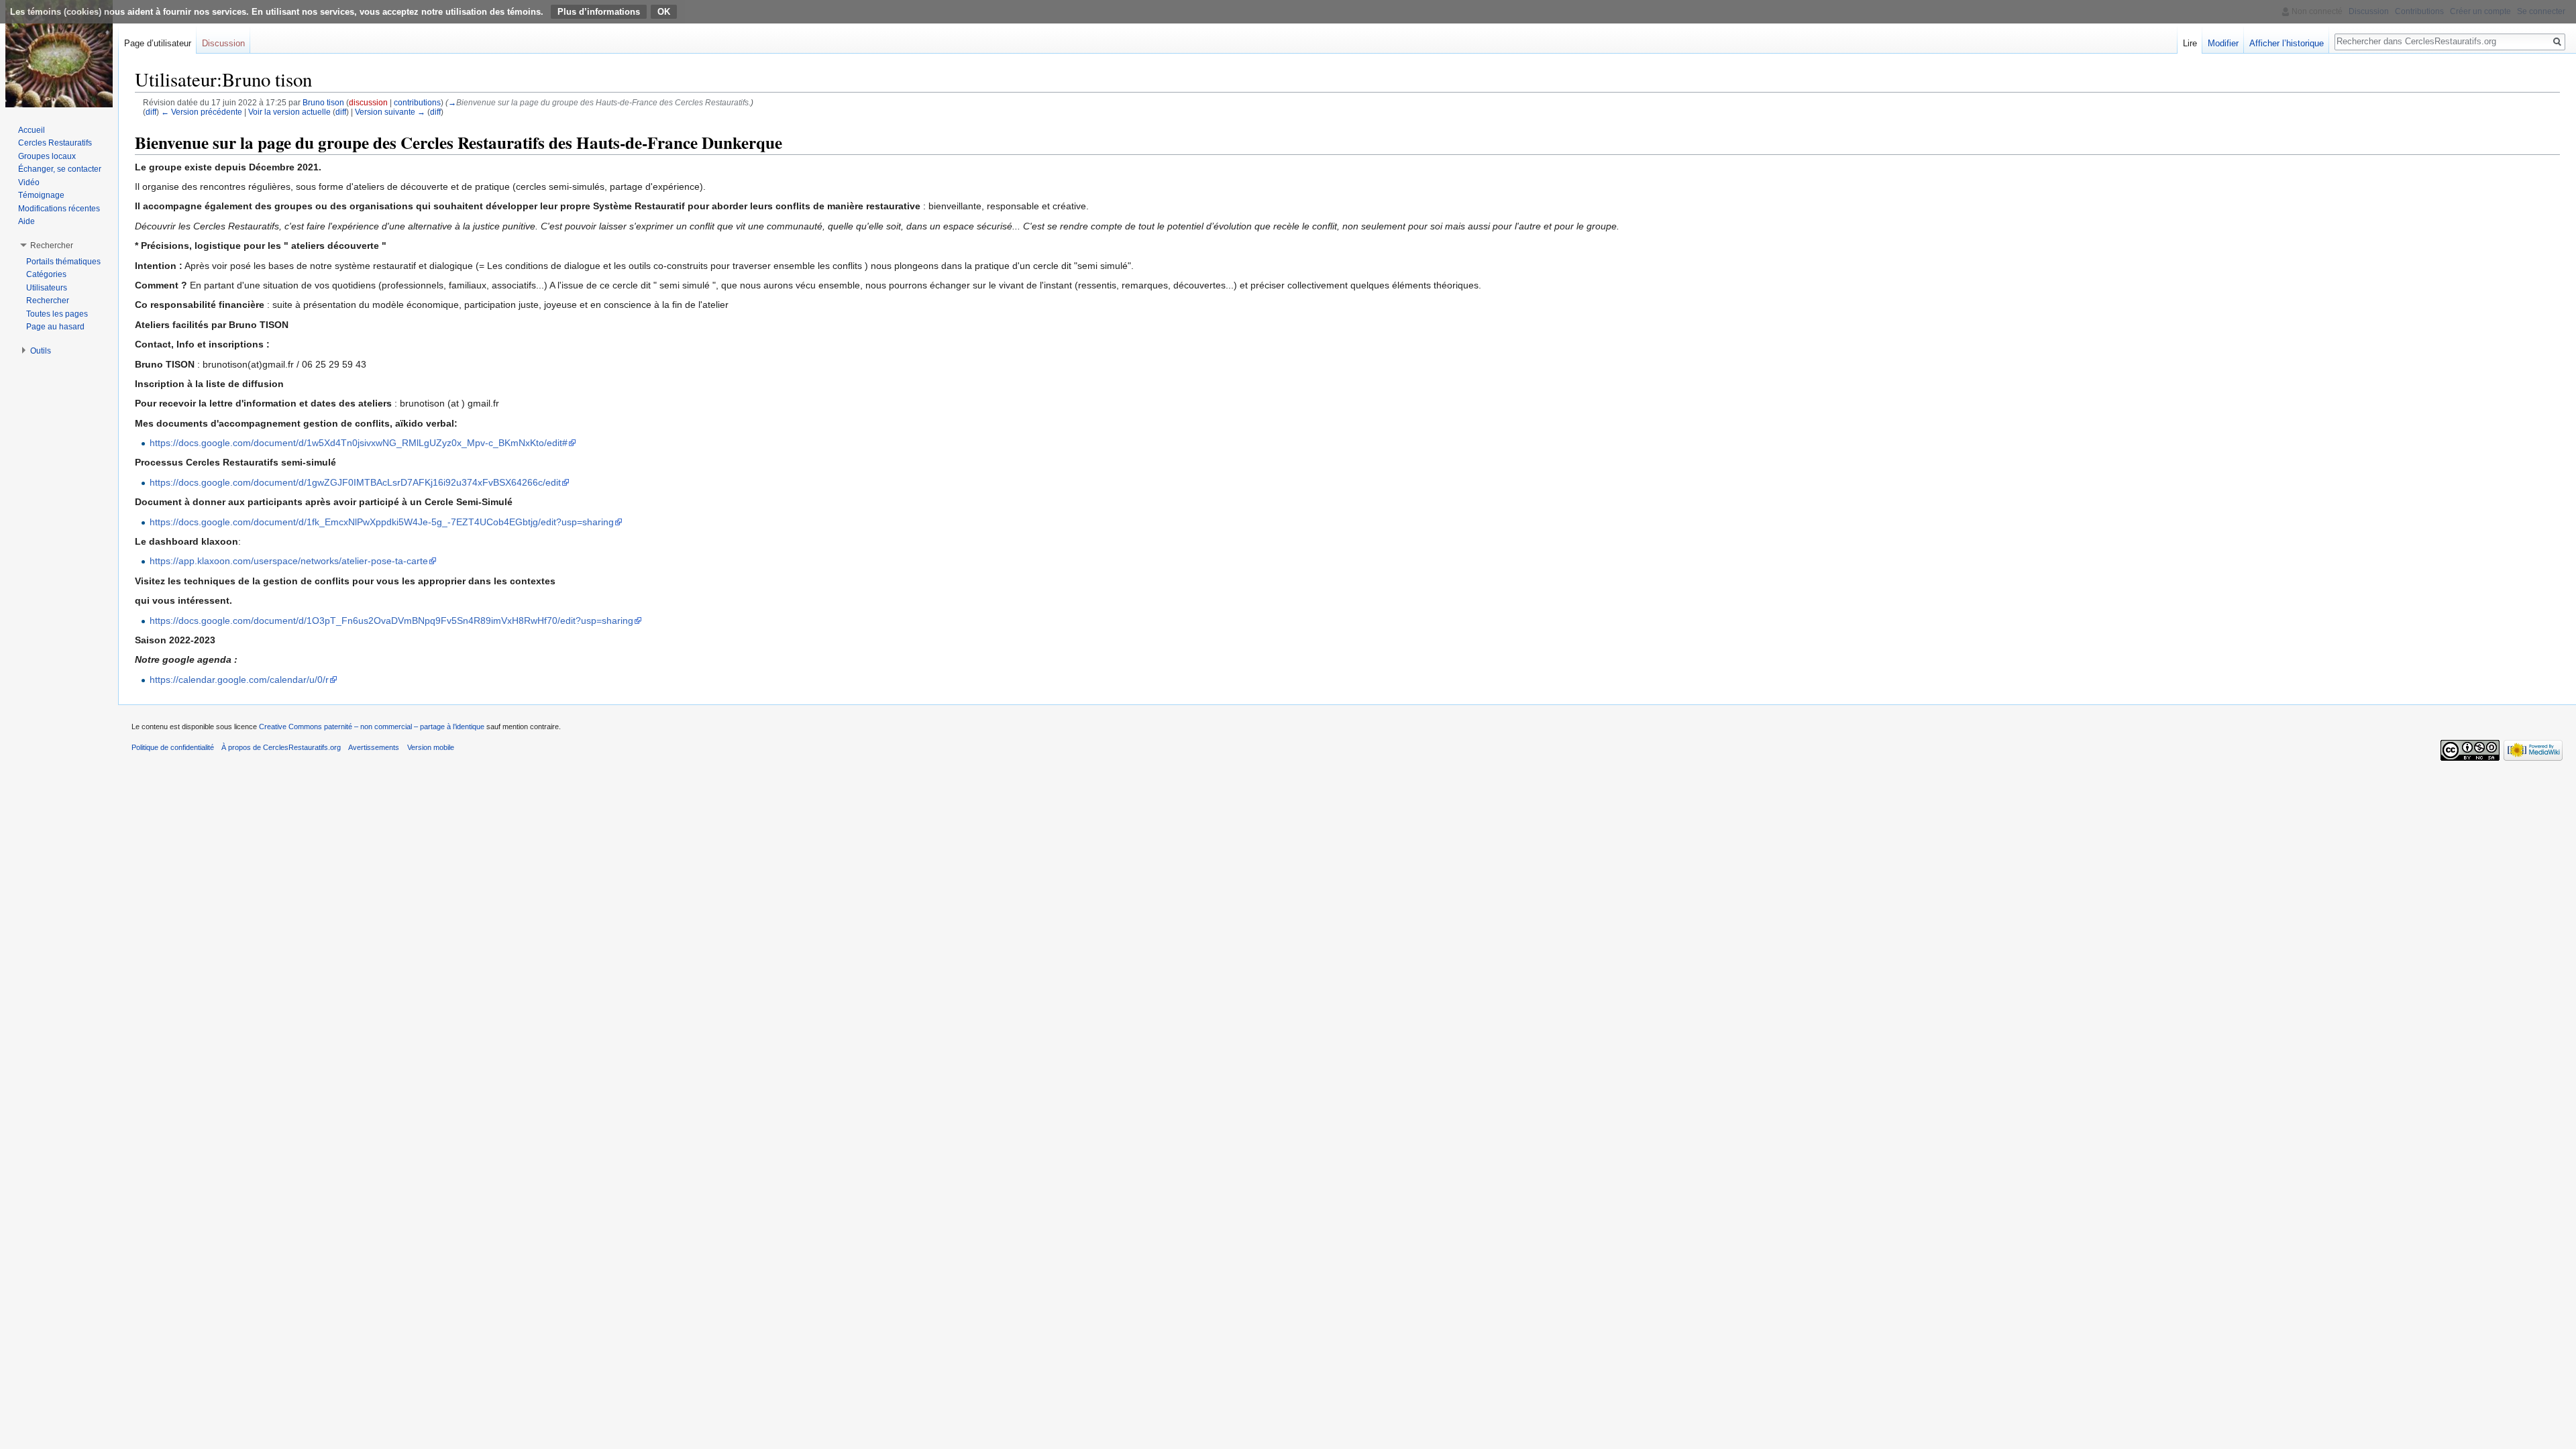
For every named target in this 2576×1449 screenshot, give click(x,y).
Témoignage (41, 195)
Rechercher (48, 301)
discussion (368, 102)
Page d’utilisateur (158, 43)
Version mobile (431, 747)
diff (151, 112)
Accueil (32, 130)
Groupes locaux (47, 156)
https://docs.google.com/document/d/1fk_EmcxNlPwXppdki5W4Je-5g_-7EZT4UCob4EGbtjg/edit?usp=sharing (382, 522)
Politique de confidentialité (173, 747)
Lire (2190, 43)
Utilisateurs (47, 288)
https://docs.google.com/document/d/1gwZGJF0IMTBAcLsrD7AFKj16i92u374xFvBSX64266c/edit (355, 482)
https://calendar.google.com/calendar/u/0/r (239, 680)
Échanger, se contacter (60, 169)
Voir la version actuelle (289, 112)
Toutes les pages (57, 314)
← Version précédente (202, 112)
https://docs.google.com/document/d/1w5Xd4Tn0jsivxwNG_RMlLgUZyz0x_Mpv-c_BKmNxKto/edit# (359, 443)
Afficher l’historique (2287, 43)
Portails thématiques (63, 262)
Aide (26, 221)
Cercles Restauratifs (55, 143)
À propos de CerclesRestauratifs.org (281, 747)
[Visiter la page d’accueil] (59, 54)
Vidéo (29, 182)
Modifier (2223, 43)
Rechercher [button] (52, 246)
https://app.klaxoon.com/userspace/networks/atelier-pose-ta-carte (289, 561)
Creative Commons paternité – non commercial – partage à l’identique (372, 727)
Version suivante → (390, 112)
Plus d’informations (599, 12)
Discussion (223, 43)
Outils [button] (41, 351)
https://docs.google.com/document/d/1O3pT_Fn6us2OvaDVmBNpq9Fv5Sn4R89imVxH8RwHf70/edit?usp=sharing (391, 621)
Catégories (46, 274)
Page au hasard (55, 327)
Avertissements (374, 747)
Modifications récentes (59, 209)
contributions (417, 102)
